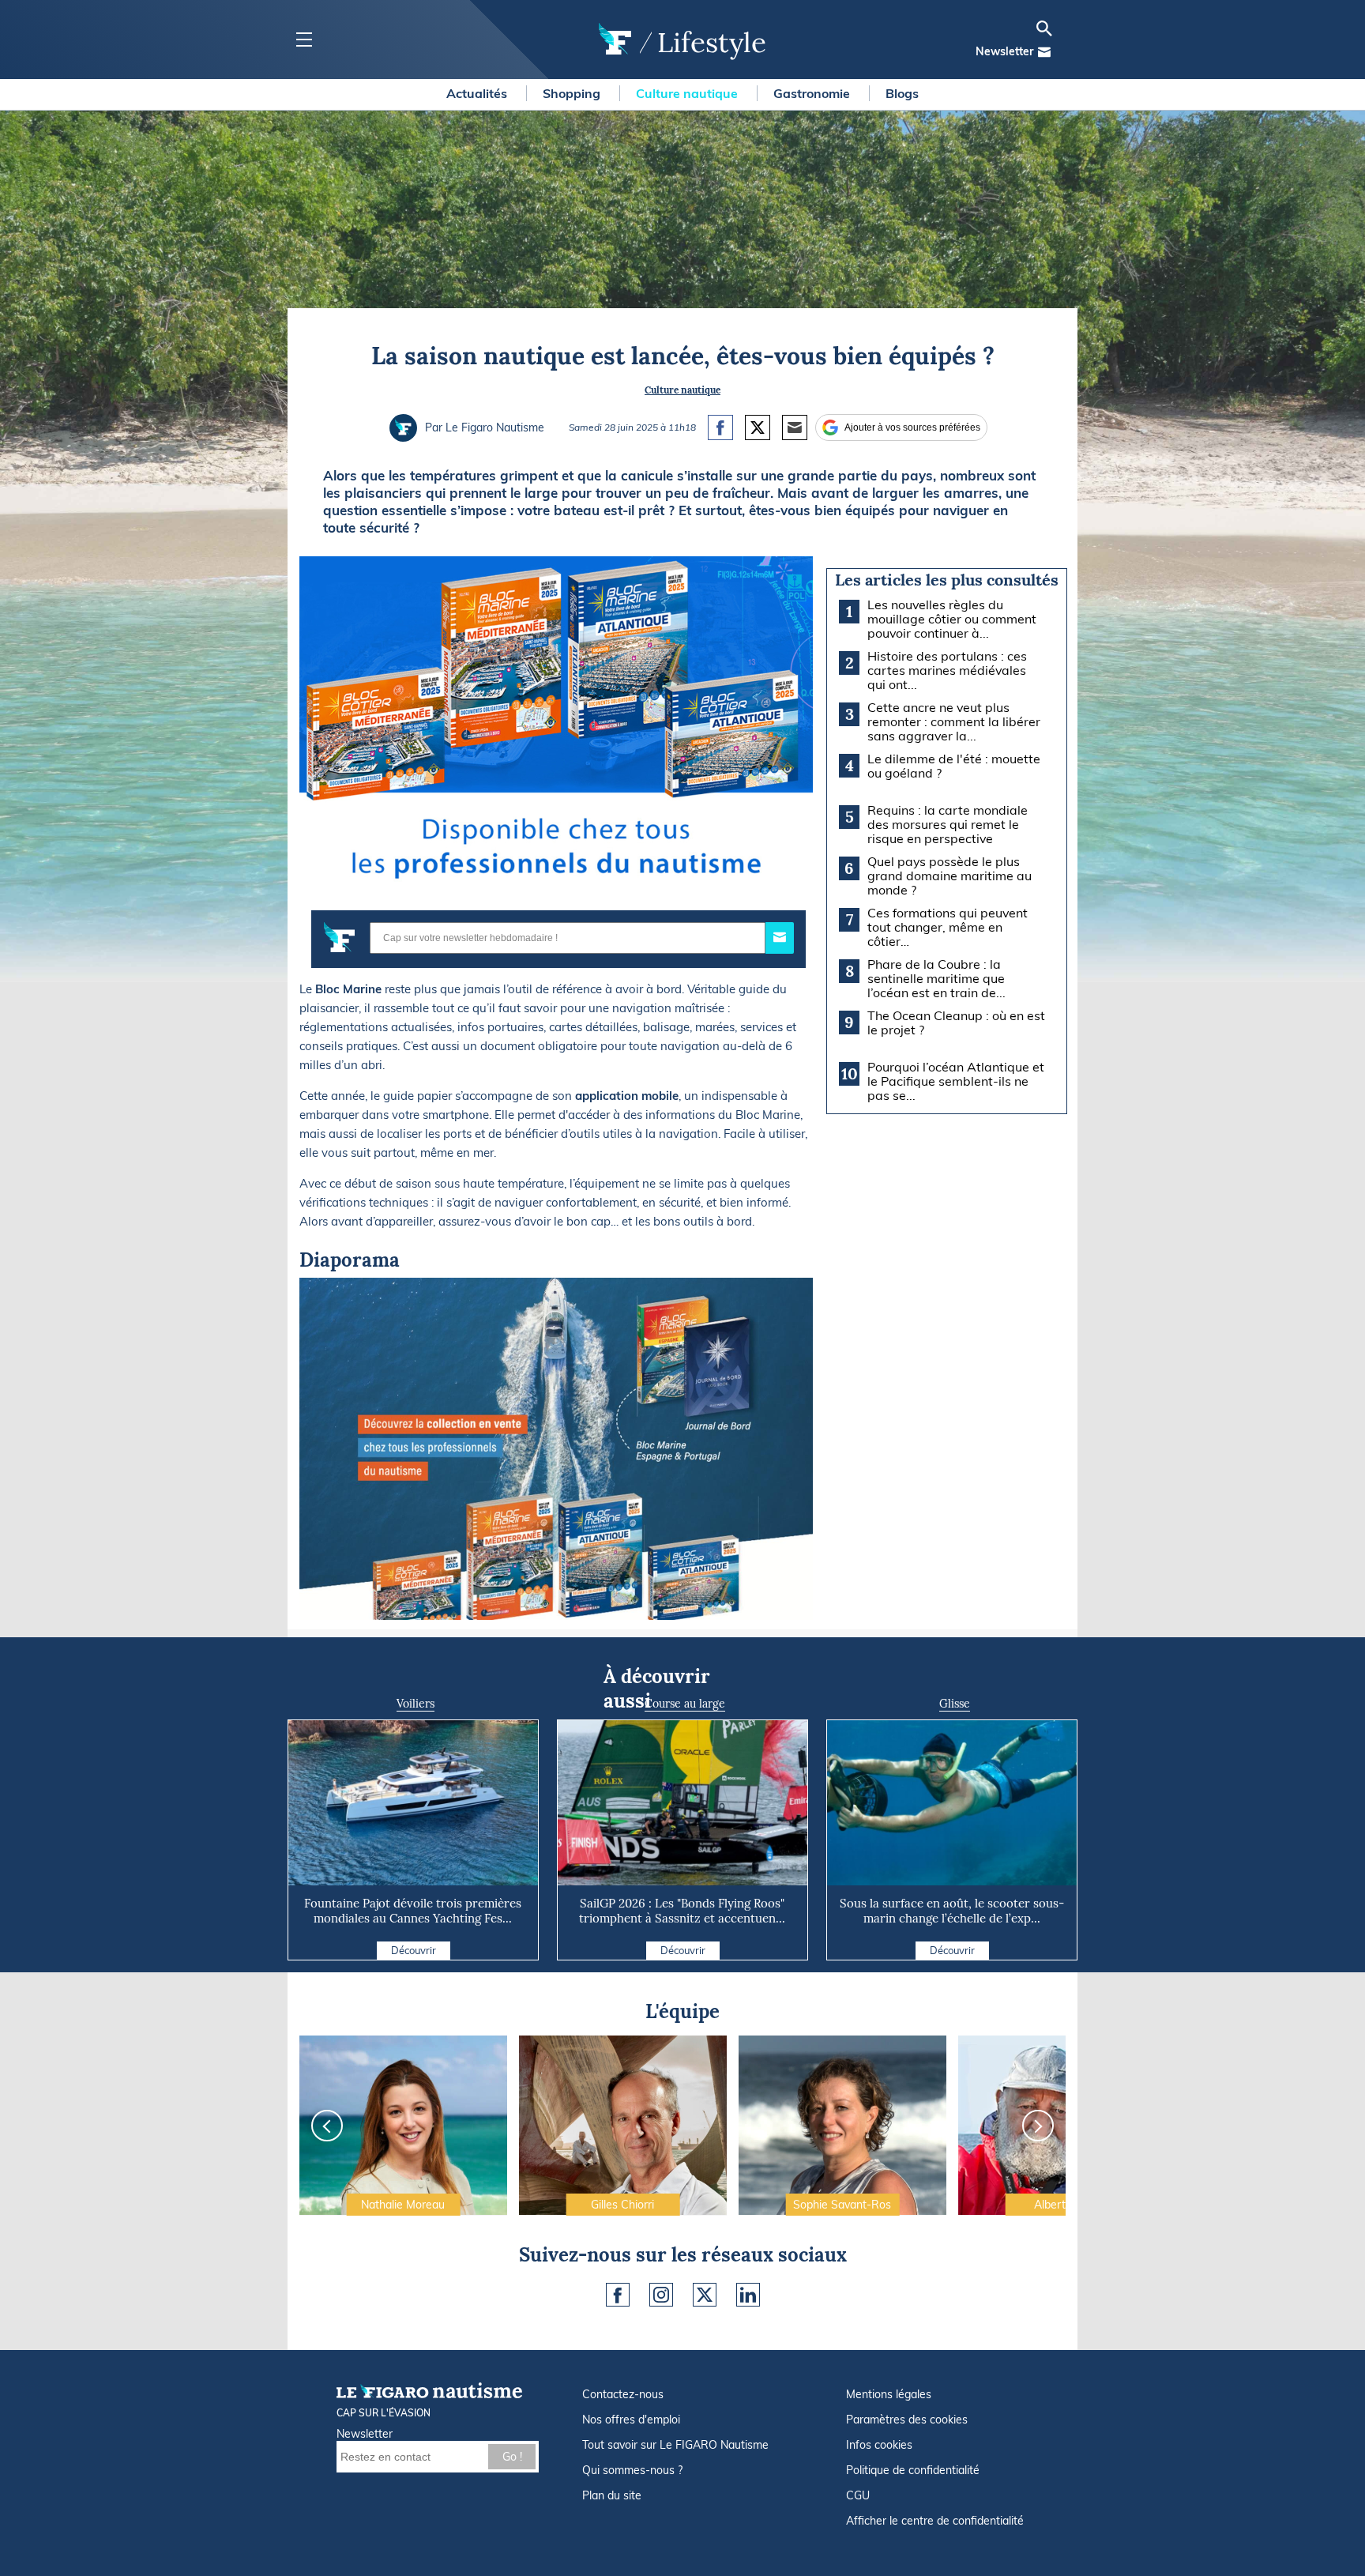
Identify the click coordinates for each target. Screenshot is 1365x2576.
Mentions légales (889, 2394)
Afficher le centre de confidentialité (935, 2521)
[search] (1044, 28)
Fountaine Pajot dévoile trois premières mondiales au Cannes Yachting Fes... (413, 1911)
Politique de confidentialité (913, 2470)
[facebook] (618, 2295)
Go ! (512, 2457)
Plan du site (612, 2495)
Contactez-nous (623, 2394)
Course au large (685, 1704)
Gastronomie (813, 93)
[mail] (1044, 52)
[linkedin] (748, 2295)
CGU (858, 2495)
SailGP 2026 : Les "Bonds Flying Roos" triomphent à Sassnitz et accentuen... (682, 1911)
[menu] (304, 40)
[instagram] (661, 2295)
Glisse (955, 1704)
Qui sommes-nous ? (632, 2470)
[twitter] (705, 2295)
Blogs (902, 93)
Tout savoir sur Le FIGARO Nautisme (675, 2445)
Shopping (573, 93)
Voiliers (416, 1704)
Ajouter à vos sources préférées (912, 427)
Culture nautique (688, 93)
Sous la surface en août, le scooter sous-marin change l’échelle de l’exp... (952, 1911)
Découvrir (414, 1950)
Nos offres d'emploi (631, 2420)
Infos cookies (879, 2445)
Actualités (478, 93)
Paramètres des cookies (907, 2420)
